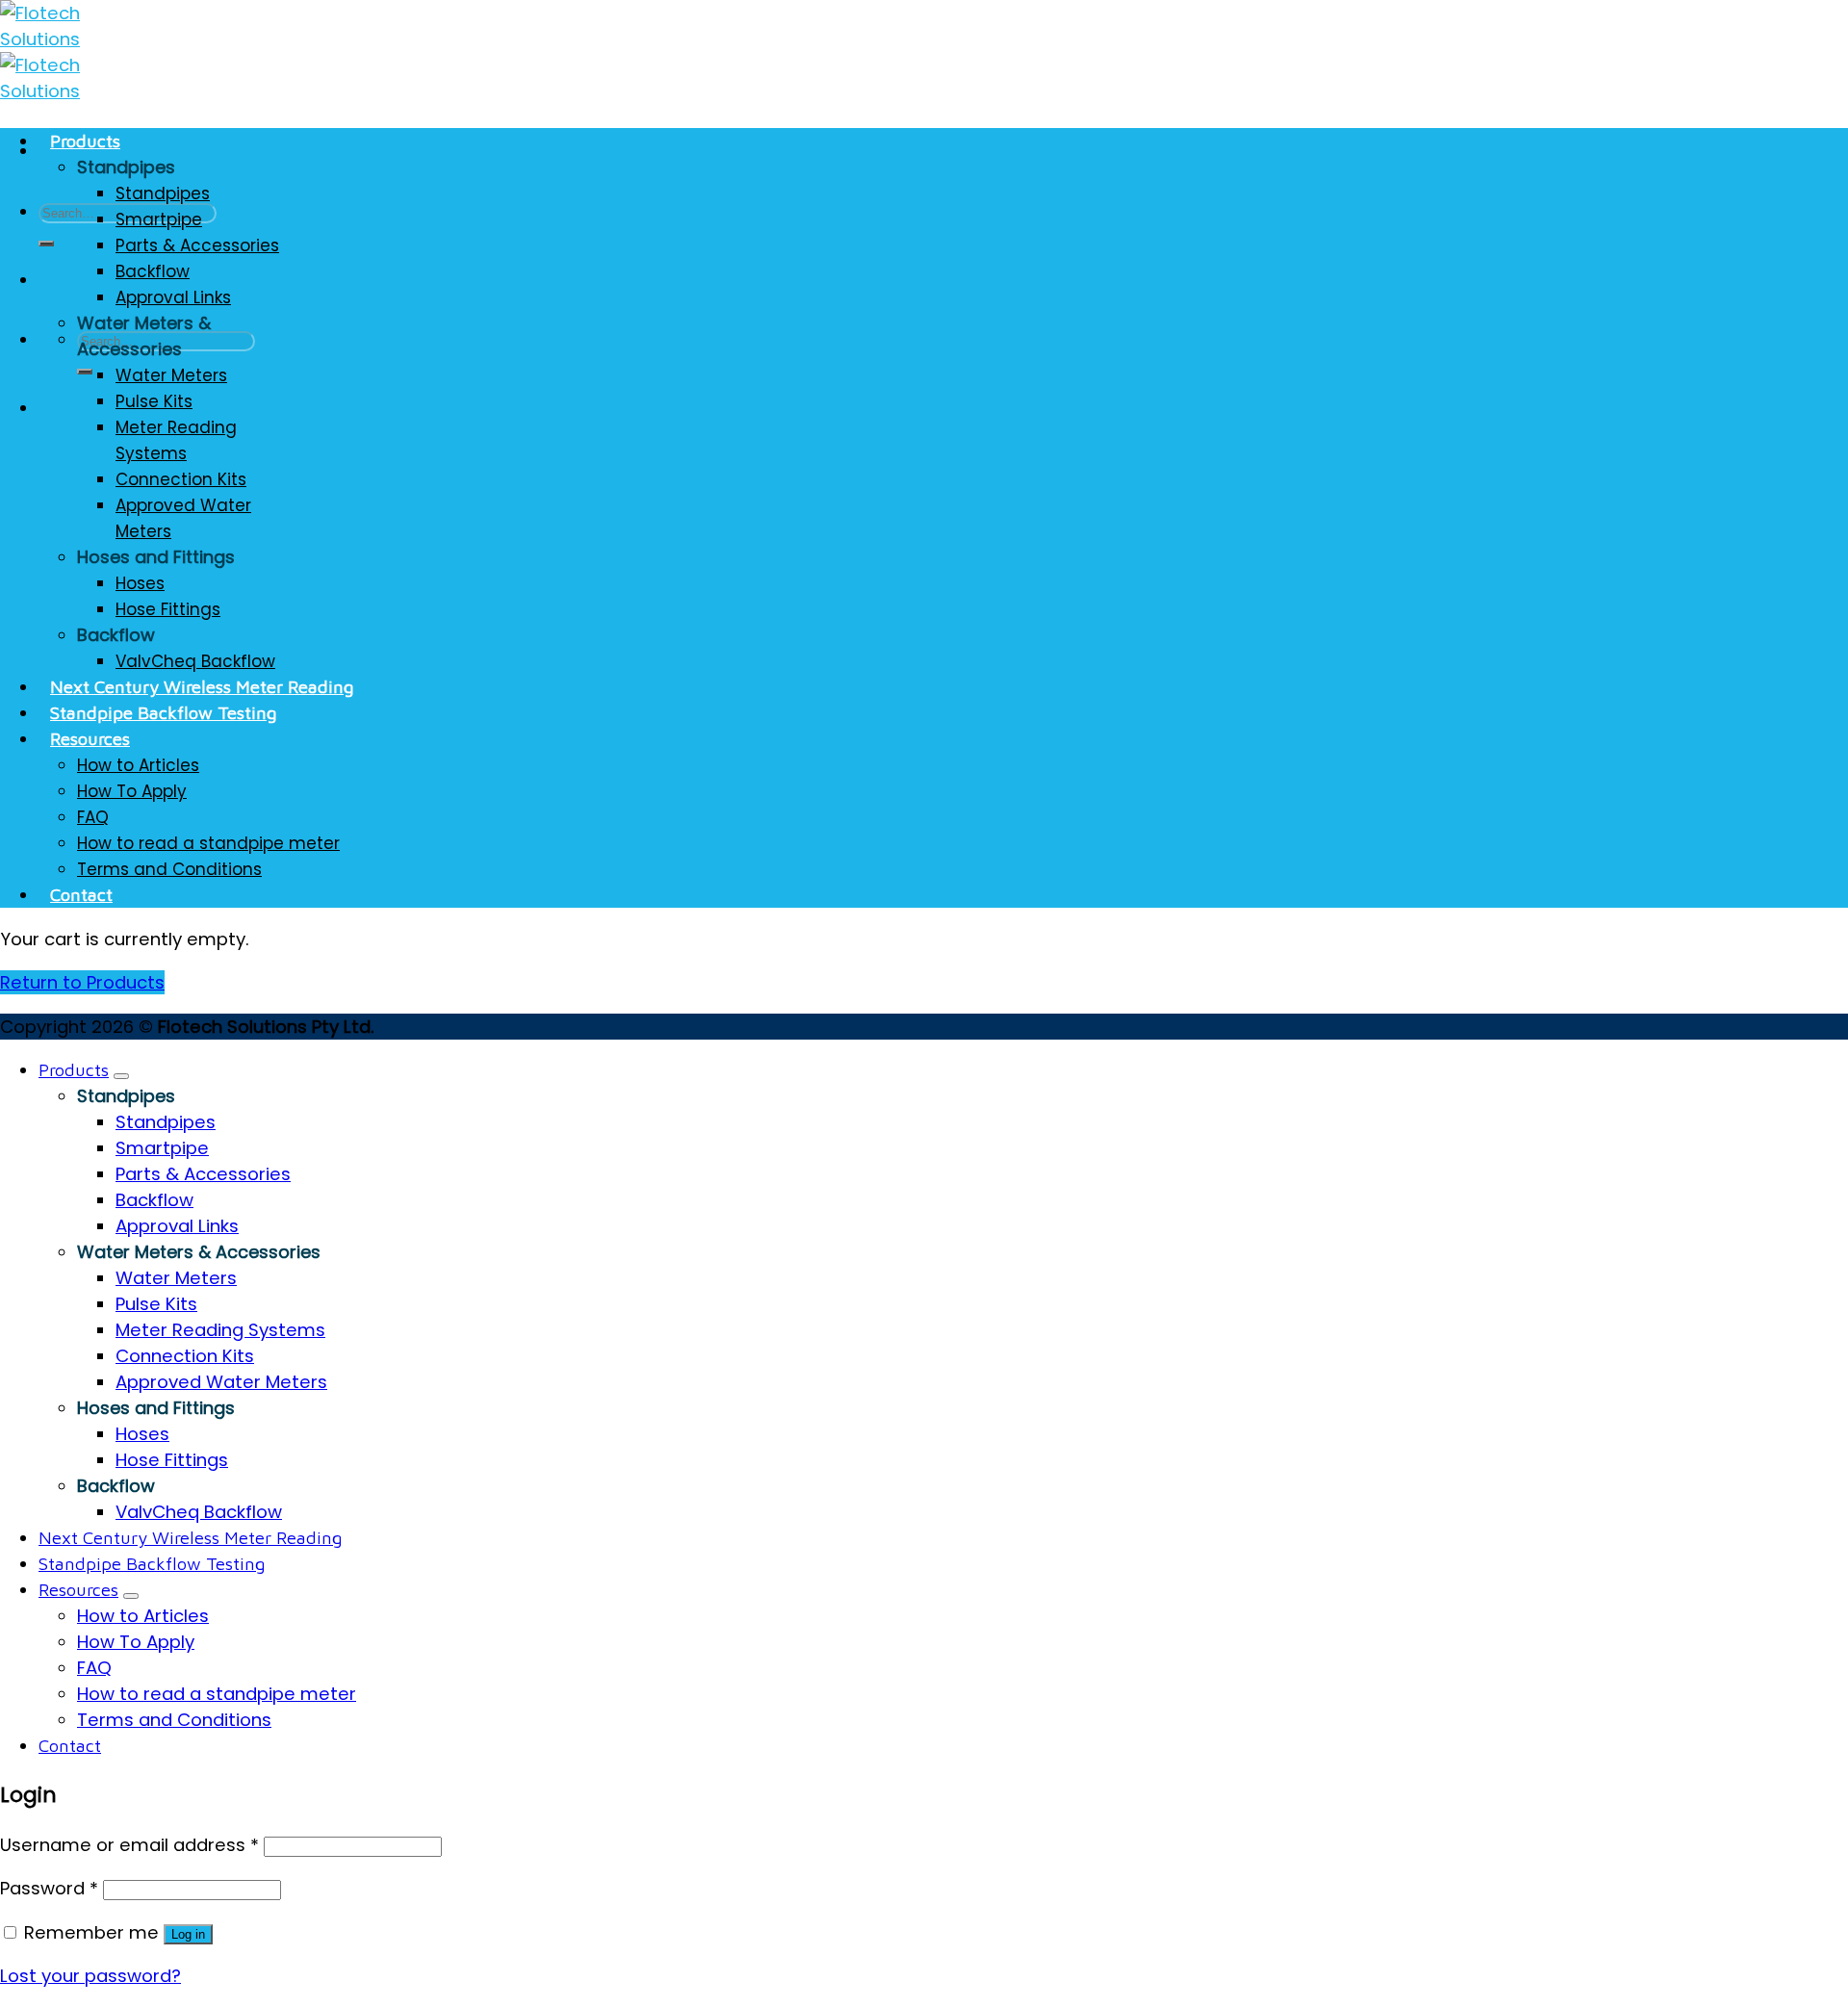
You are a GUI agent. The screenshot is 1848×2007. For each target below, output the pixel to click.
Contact (81, 894)
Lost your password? (90, 1976)
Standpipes (163, 193)
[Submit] (46, 244)
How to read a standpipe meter (208, 843)
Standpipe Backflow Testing (164, 712)
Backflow (153, 271)
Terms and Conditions (169, 869)
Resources (90, 738)
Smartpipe (159, 219)
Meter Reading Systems (176, 440)
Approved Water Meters (183, 518)
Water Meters (171, 375)
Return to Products (82, 982)
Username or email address (129, 1845)
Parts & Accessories (197, 245)
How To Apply (132, 791)
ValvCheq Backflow (195, 661)
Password (49, 1888)
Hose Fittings (168, 609)
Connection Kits (181, 479)
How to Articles (138, 765)
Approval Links (173, 297)
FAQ (93, 817)
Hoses (140, 583)
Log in (188, 1934)
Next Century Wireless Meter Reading (202, 686)
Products (85, 141)
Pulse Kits (154, 401)
